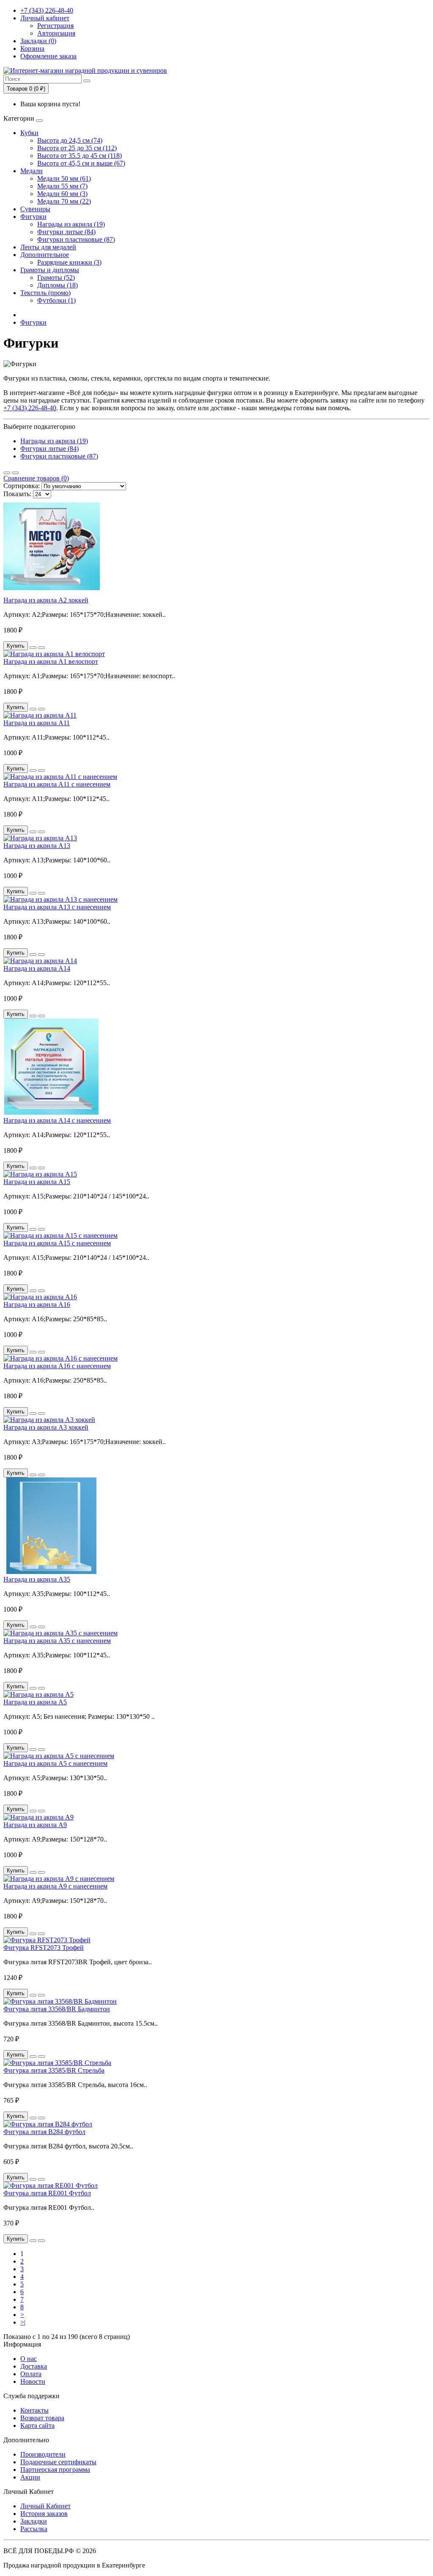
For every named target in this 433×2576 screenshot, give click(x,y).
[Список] (7, 473)
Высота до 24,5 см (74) (70, 140)
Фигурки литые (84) (66, 232)
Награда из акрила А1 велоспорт (51, 661)
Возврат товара (42, 2418)
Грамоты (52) (56, 277)
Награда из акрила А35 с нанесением (57, 1641)
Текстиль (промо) (45, 293)
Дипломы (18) (58, 285)
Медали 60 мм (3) (62, 194)
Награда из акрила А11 (37, 723)
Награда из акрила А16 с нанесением (57, 1366)
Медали (32, 171)
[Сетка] (15, 473)
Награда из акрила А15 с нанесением (57, 1243)
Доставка (34, 2366)
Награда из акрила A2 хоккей (46, 600)
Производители (43, 2454)
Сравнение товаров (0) (36, 478)
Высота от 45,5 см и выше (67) (81, 163)
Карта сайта (37, 2426)
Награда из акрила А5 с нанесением (55, 1763)
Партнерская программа (55, 2470)
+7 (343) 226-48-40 (47, 10)
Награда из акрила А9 (35, 1825)
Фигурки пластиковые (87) (76, 239)
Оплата (31, 2374)
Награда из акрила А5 (35, 1702)
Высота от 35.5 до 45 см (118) (79, 156)
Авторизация (56, 33)
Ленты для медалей (48, 247)
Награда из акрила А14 (37, 968)
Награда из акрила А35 (37, 1579)
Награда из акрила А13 (37, 846)
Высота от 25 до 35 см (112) (77, 148)
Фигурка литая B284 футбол (44, 2132)
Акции (30, 2477)
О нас (29, 2359)
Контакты (34, 2410)
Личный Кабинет (45, 2506)
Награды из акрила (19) (71, 224)
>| (23, 2322)
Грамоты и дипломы (50, 270)
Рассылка (34, 2529)
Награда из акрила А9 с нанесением (55, 1886)
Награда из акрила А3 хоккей (46, 1427)
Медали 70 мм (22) (64, 201)
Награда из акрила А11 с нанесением (57, 784)
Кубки (29, 133)
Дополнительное (45, 255)
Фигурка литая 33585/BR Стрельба (54, 2070)
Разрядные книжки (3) (69, 262)
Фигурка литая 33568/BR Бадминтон (57, 2009)
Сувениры (35, 209)
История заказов (44, 2514)
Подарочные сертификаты (58, 2462)
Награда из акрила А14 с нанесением (57, 1120)
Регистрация (55, 26)
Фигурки (33, 217)
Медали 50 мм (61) (64, 178)
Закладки (34, 2521)
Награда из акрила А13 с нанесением (57, 907)
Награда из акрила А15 (37, 1182)
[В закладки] (33, 648)
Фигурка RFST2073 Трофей (44, 1948)
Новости (33, 2381)
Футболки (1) (56, 300)
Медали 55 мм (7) (62, 186)
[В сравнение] (41, 648)
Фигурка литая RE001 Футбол (47, 2193)
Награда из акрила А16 (37, 1305)
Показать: (17, 494)
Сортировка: (22, 486)
